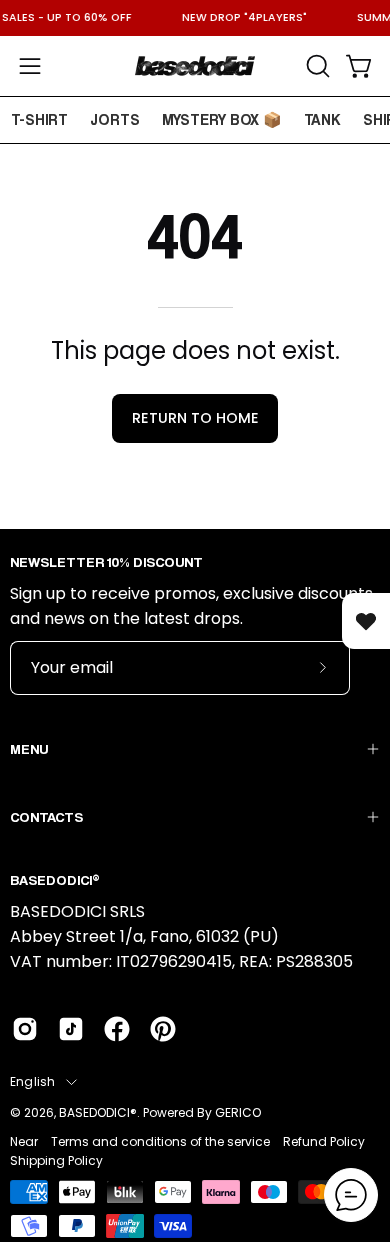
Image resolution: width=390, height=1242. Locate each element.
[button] (316, 66)
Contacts (46, 816)
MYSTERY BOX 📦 (222, 119)
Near (24, 1141)
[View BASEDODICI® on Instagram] (25, 1029)
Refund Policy (324, 1141)
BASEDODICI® (98, 1112)
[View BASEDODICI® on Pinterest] (163, 1029)
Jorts (115, 119)
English (33, 1081)
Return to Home (195, 418)
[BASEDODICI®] (195, 66)
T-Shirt (39, 119)
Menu (29, 748)
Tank (322, 119)
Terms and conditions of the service (160, 1141)
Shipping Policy (56, 1160)
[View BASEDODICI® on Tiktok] (71, 1029)
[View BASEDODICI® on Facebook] (117, 1029)
